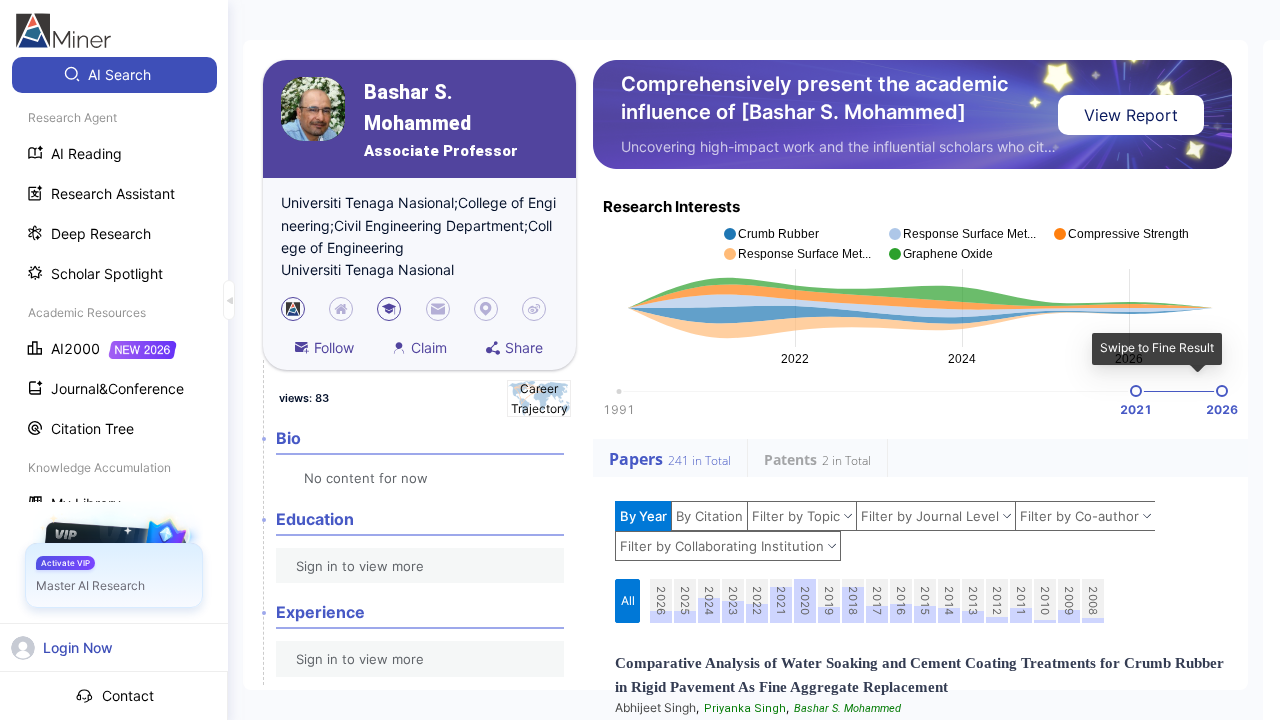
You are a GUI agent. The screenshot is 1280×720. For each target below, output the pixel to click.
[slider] (1136, 391)
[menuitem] (114, 75)
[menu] (114, 291)
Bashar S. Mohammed (417, 108)
